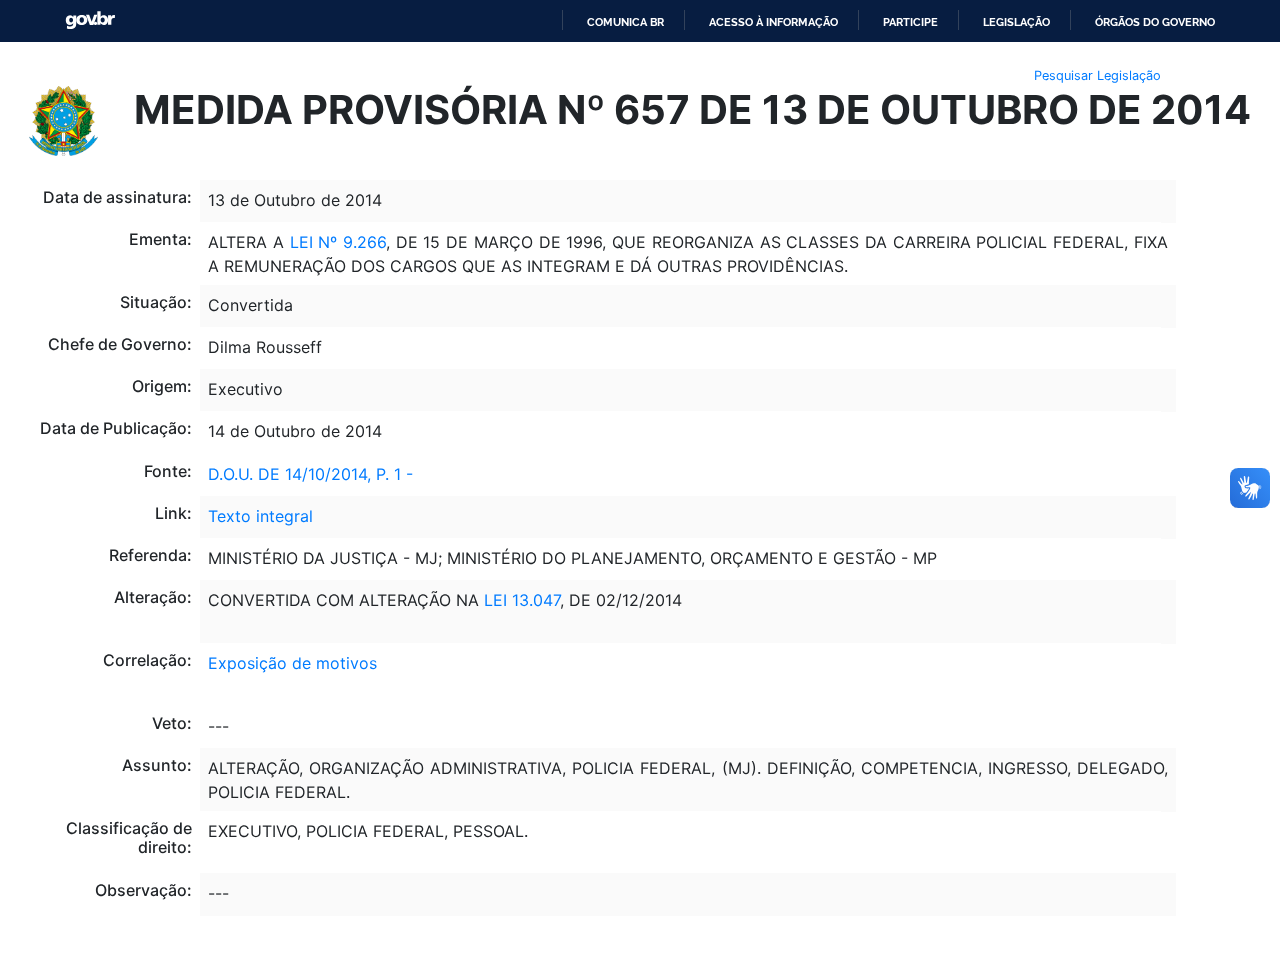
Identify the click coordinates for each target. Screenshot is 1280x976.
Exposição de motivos (292, 663)
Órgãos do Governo (1155, 22)
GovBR (90, 20)
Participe (910, 22)
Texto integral (260, 516)
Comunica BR (625, 22)
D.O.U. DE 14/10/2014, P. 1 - (310, 474)
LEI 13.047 (519, 600)
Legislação (1016, 22)
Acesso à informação (773, 22)
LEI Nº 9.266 (338, 242)
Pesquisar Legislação (1097, 75)
